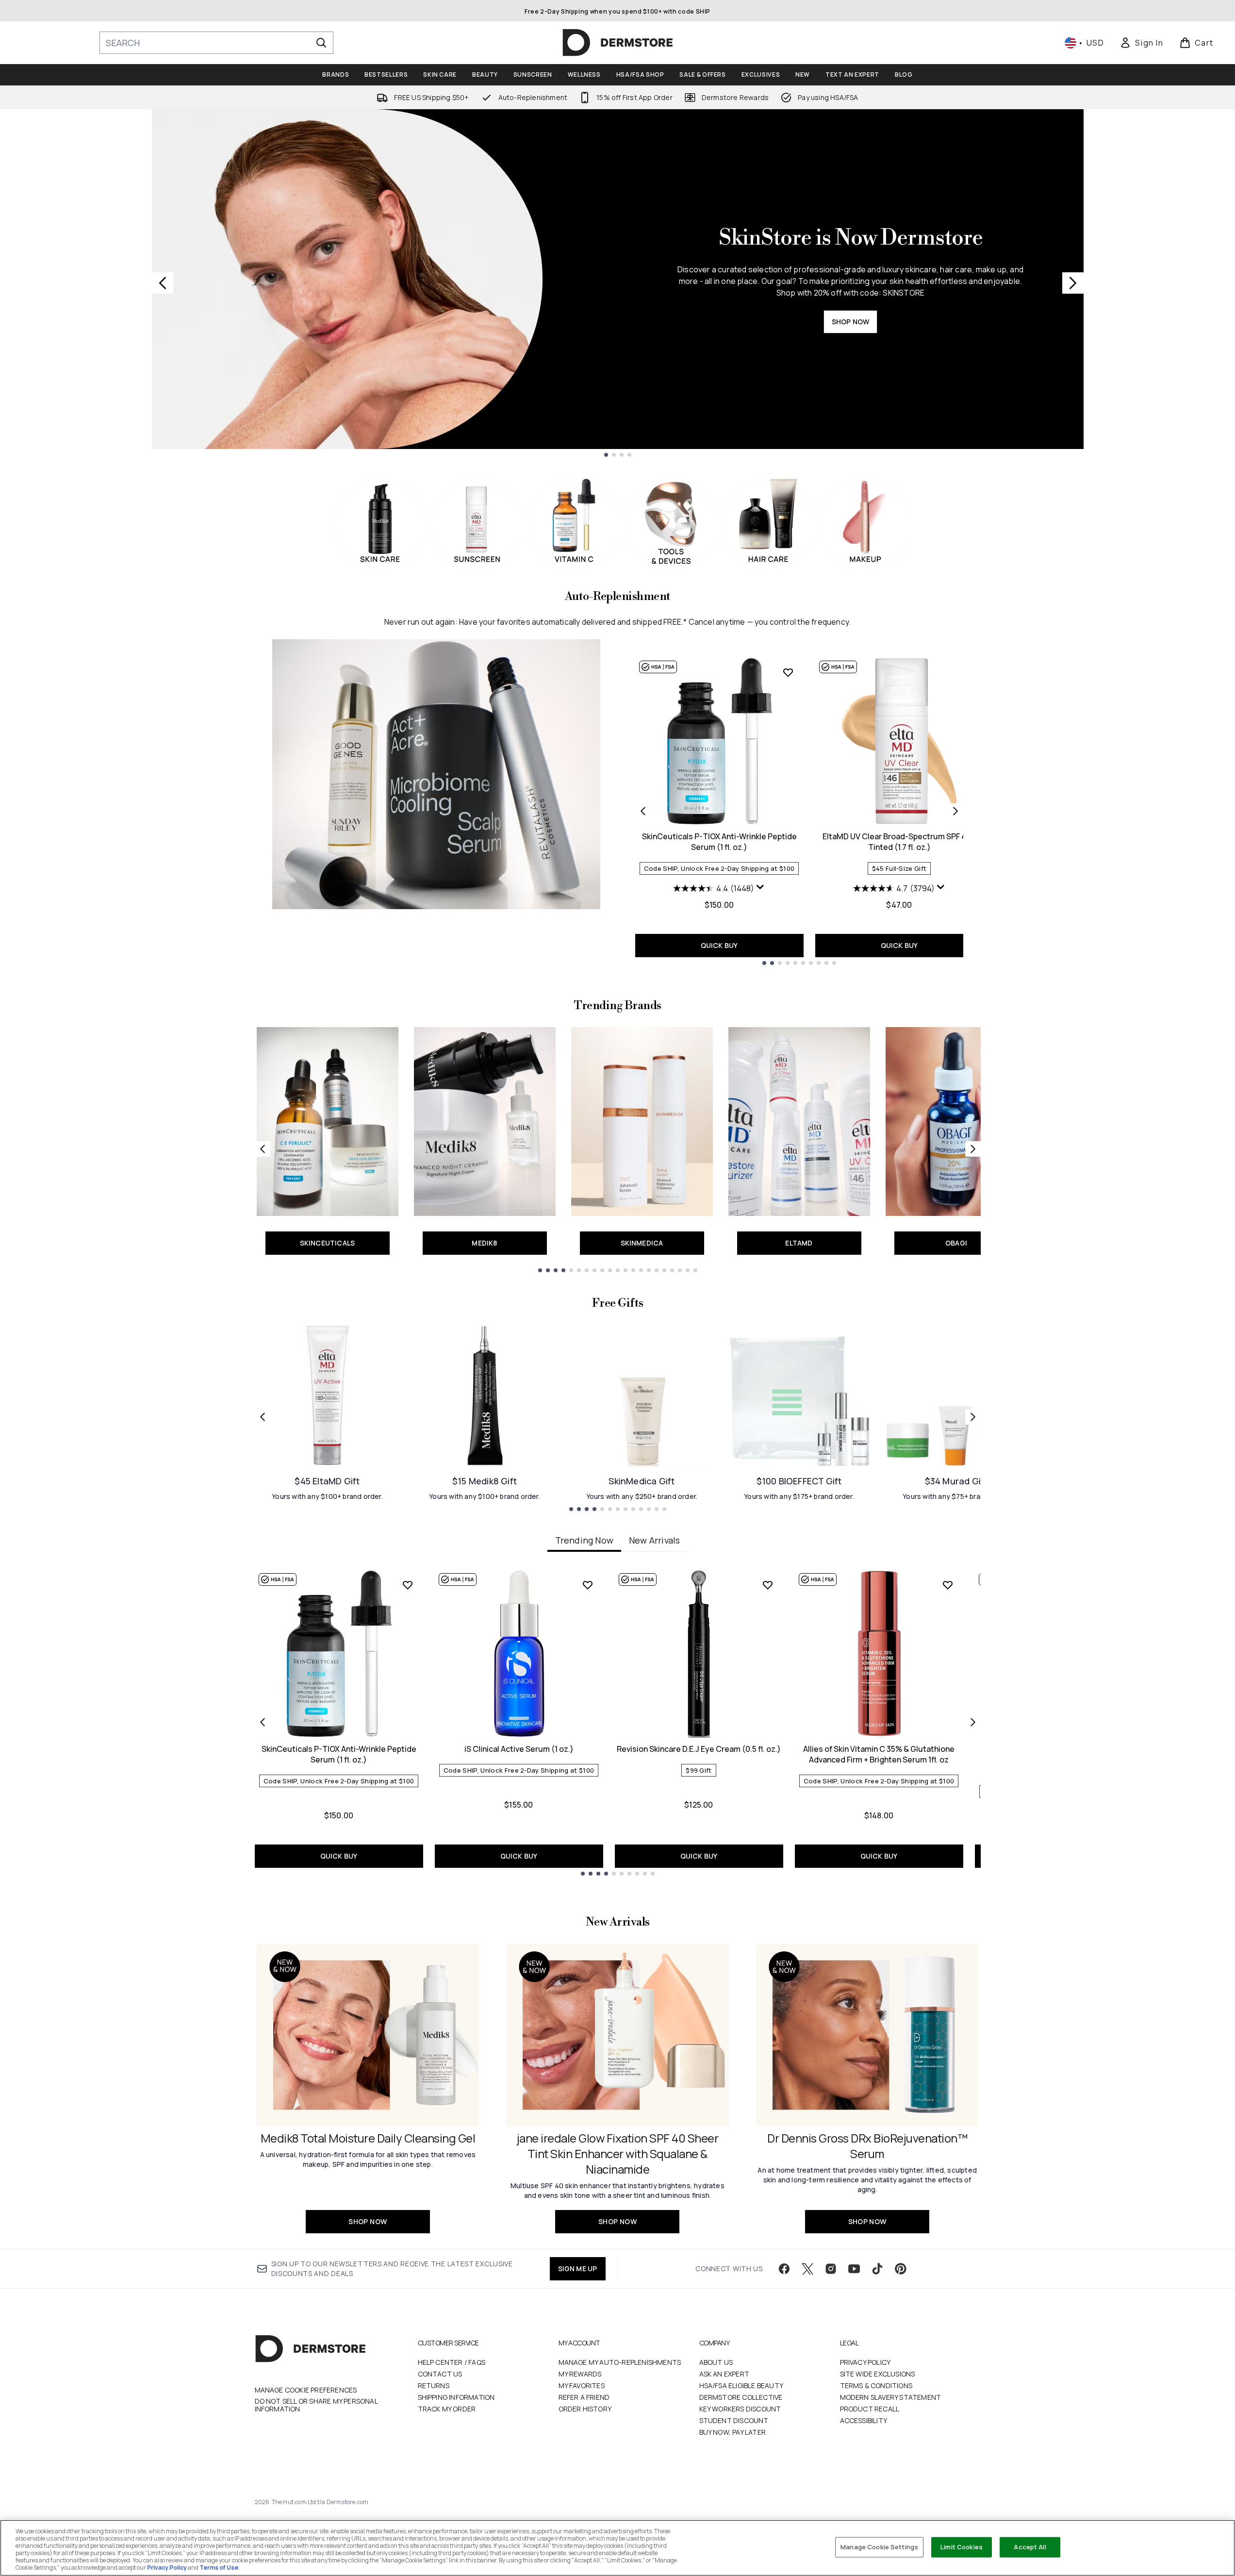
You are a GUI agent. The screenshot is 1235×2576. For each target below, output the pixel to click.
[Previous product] (643, 811)
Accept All (1030, 2547)
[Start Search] (321, 43)
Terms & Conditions (876, 2385)
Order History (585, 2409)
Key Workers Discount (740, 2409)
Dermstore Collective (741, 2397)
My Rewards (580, 2374)
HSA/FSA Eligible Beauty (741, 2385)
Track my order (447, 2409)
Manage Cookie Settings (879, 2547)
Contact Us (440, 2374)
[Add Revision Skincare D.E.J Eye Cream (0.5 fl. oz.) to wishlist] (768, 1585)
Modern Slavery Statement (891, 2397)
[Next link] (973, 1149)
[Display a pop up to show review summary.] (760, 887)
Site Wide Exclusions (878, 2374)
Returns (434, 2385)
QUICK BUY (719, 945)
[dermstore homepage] (618, 43)
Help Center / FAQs (452, 2362)
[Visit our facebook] (784, 2269)
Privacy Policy (865, 2362)
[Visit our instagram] (831, 2269)
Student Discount (734, 2420)
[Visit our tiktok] (877, 2269)
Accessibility (864, 2420)
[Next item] (973, 1722)
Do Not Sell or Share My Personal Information (316, 2405)
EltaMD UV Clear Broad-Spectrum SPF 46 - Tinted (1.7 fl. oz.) (899, 842)
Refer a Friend (584, 2397)
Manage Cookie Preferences (306, 2390)
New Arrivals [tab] (654, 1540)
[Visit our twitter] (807, 2269)
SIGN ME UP (578, 2269)
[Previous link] (263, 1149)
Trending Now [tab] (584, 1540)
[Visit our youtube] (854, 2269)
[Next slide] (1073, 283)
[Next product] (955, 811)
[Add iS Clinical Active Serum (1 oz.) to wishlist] (588, 1585)
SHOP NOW (851, 322)
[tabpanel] (618, 1722)
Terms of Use (219, 2568)
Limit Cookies (962, 2547)
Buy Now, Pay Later (733, 2432)
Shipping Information (456, 2397)
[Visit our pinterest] (901, 2269)
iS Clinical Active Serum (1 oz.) (519, 1749)
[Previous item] (263, 1722)
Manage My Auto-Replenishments (620, 2362)
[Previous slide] (163, 283)
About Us (716, 2362)
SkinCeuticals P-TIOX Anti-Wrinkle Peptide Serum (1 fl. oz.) (719, 842)
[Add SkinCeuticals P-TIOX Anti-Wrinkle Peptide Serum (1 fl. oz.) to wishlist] (788, 672)
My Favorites (582, 2385)
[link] (1141, 43)
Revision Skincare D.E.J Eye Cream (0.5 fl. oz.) (699, 1749)
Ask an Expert (725, 2374)
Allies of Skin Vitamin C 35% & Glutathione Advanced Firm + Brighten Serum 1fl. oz (879, 1754)
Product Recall (870, 2409)
